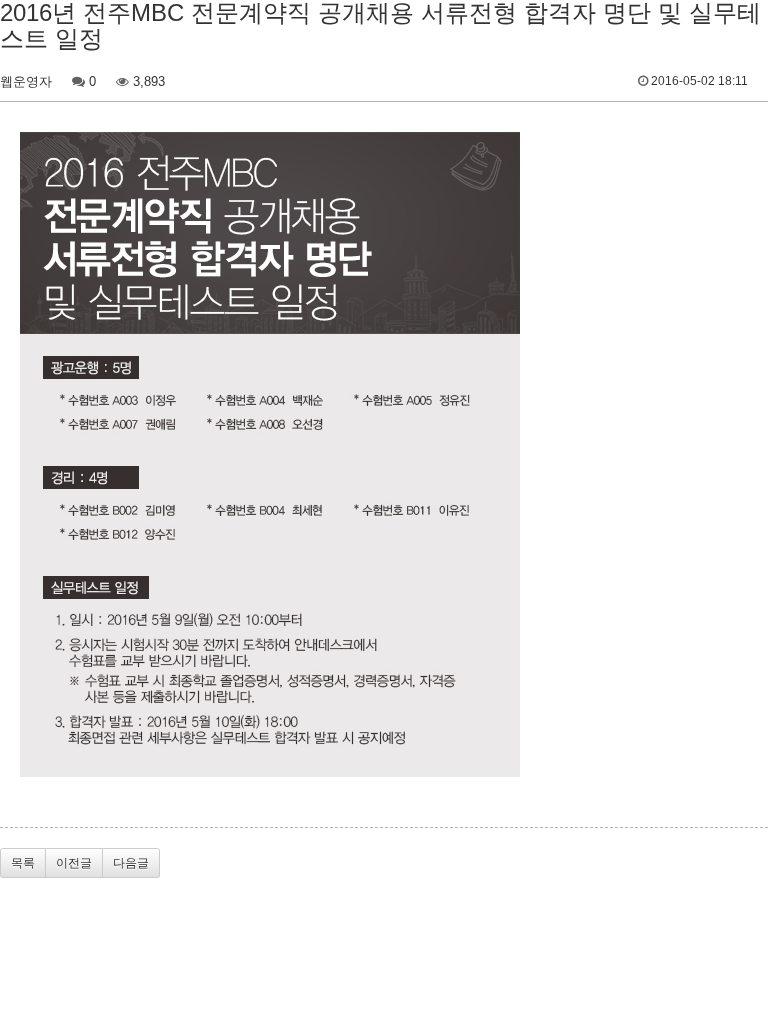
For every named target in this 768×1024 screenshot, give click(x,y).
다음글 (131, 863)
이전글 (74, 863)
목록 (23, 863)
